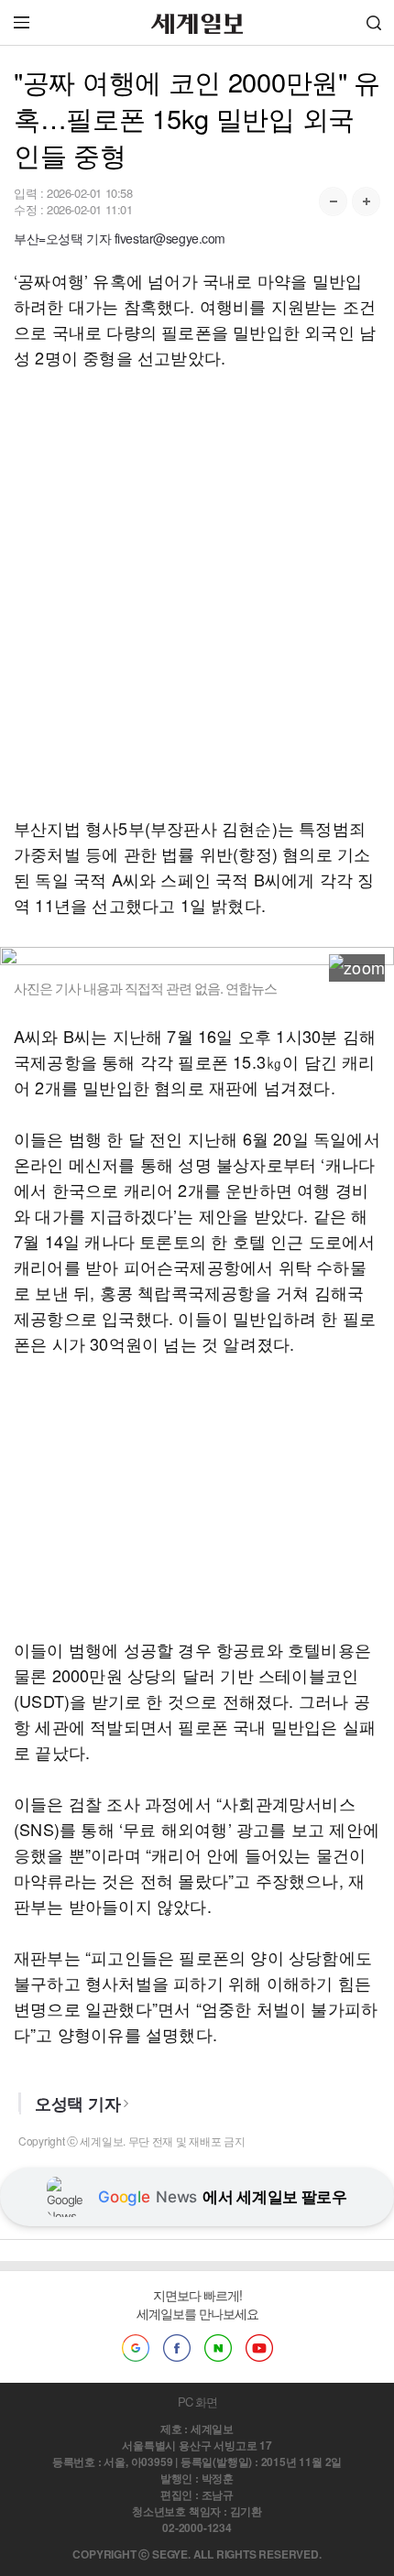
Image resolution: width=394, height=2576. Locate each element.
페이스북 (177, 2348)
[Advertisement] (197, 592)
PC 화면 (197, 2402)
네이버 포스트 (218, 2348)
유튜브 (259, 2348)
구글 (136, 2348)
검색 (374, 22)
